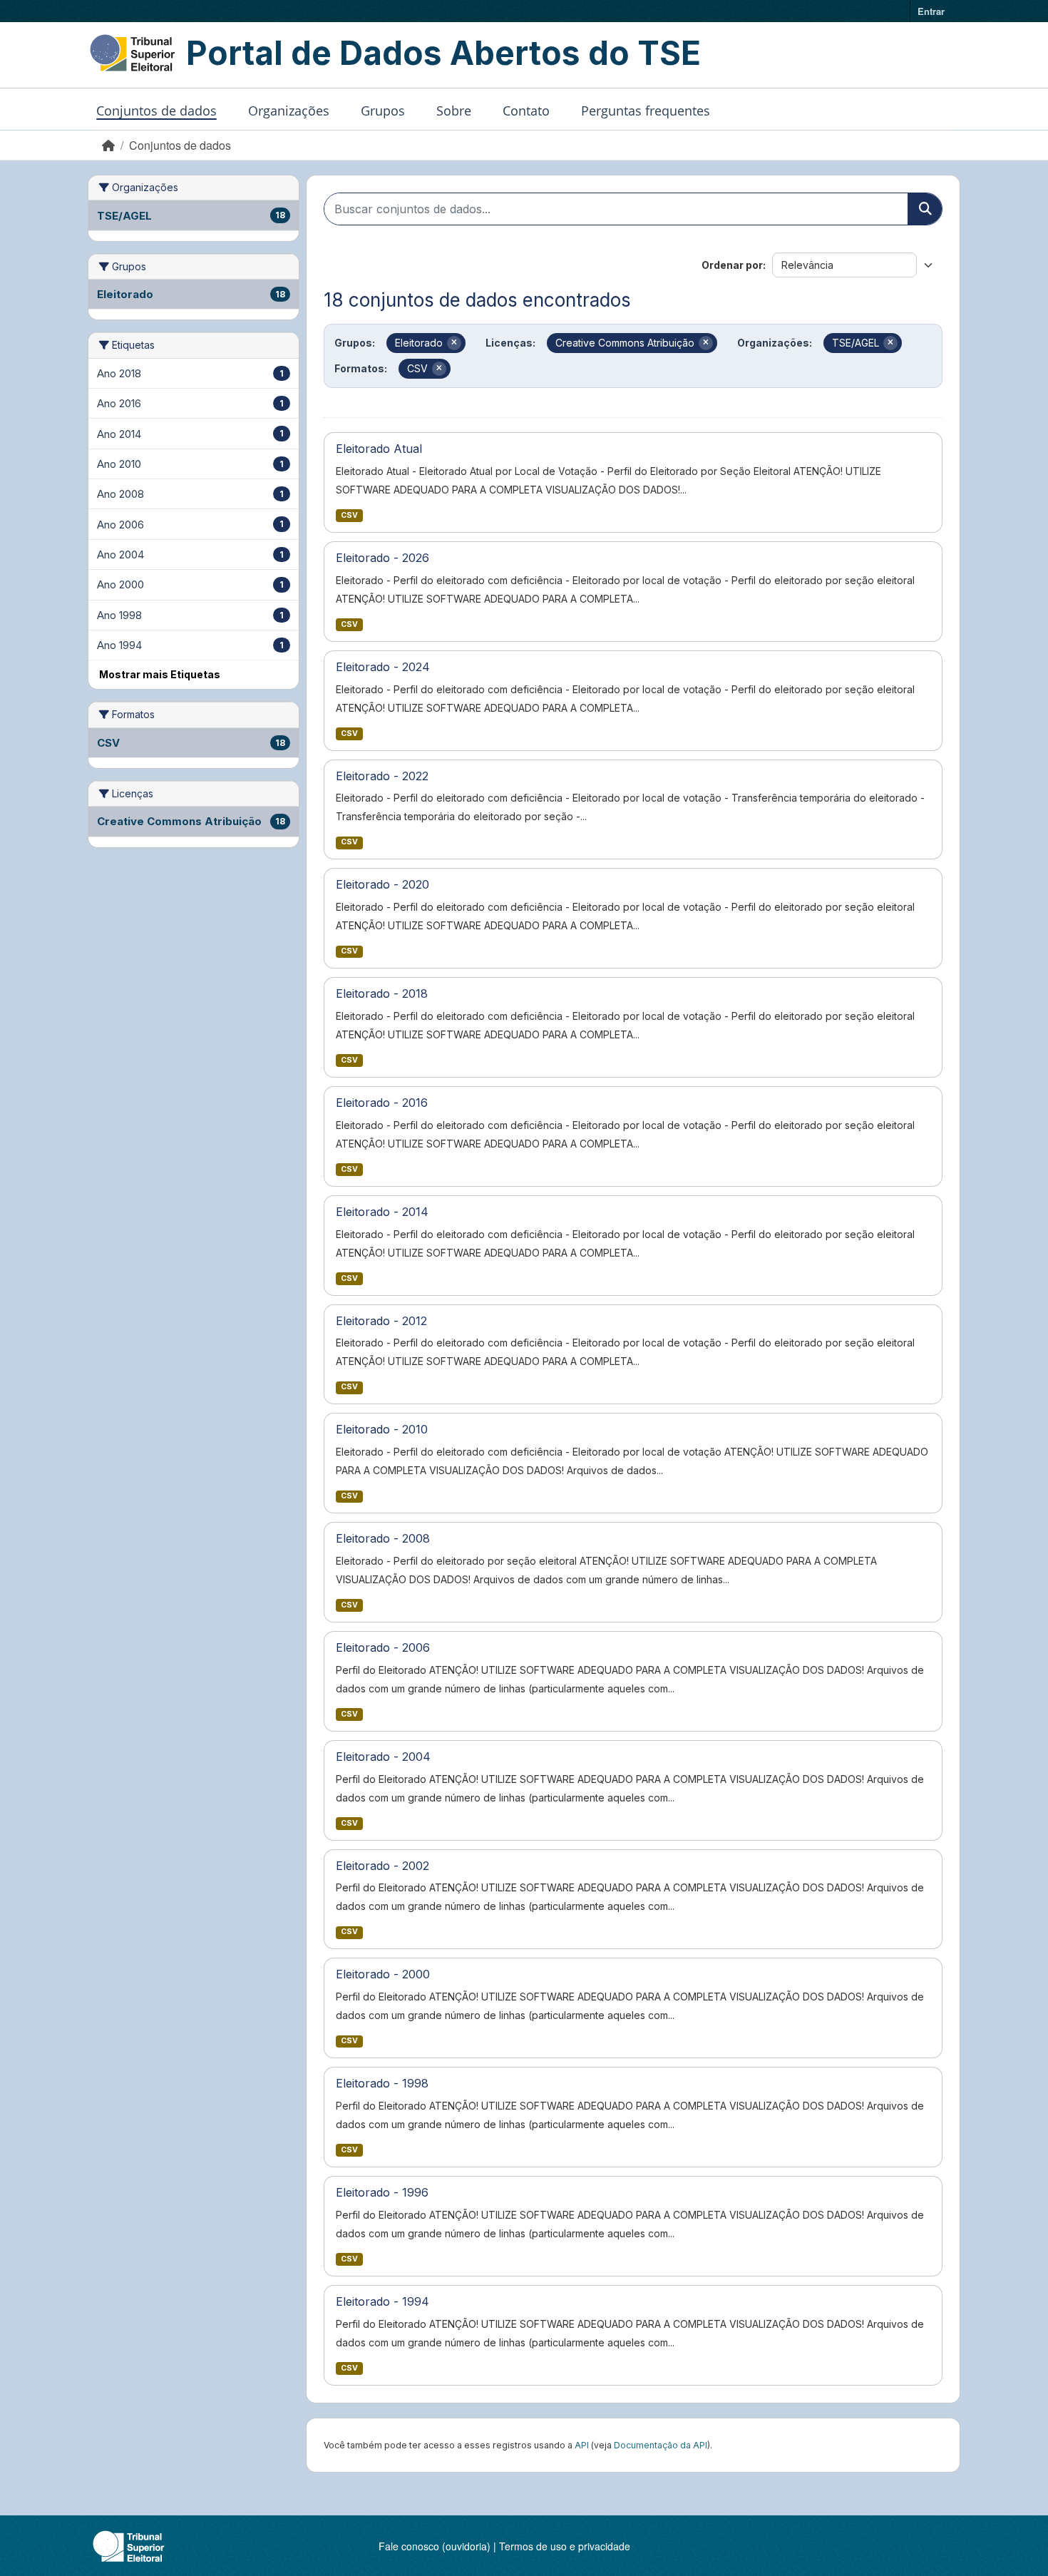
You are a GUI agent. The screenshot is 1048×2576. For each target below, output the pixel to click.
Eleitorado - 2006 (383, 1647)
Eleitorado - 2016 (382, 1103)
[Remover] (454, 343)
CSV (349, 515)
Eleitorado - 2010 (382, 1429)
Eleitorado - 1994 (382, 2301)
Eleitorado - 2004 (383, 1757)
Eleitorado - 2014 (382, 1212)
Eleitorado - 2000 (383, 1974)
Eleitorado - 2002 (382, 1866)
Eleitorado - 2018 (382, 993)
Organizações (289, 111)
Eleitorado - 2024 (383, 667)
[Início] (108, 145)
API (582, 2445)
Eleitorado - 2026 (382, 558)
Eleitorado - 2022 (382, 776)
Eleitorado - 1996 (382, 2192)
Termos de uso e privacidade (565, 2546)
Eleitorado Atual (379, 449)
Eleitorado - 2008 (383, 1538)
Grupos (383, 111)
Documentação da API (661, 2445)
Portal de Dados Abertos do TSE (443, 53)
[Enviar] (925, 209)
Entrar (931, 11)
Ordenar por (732, 265)
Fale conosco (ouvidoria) (435, 2546)
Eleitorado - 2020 (382, 884)
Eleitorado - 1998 (382, 2083)
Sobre (454, 111)
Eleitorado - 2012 (381, 1321)
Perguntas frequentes (646, 111)
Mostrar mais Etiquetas (160, 674)
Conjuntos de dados (156, 111)
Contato (526, 111)
